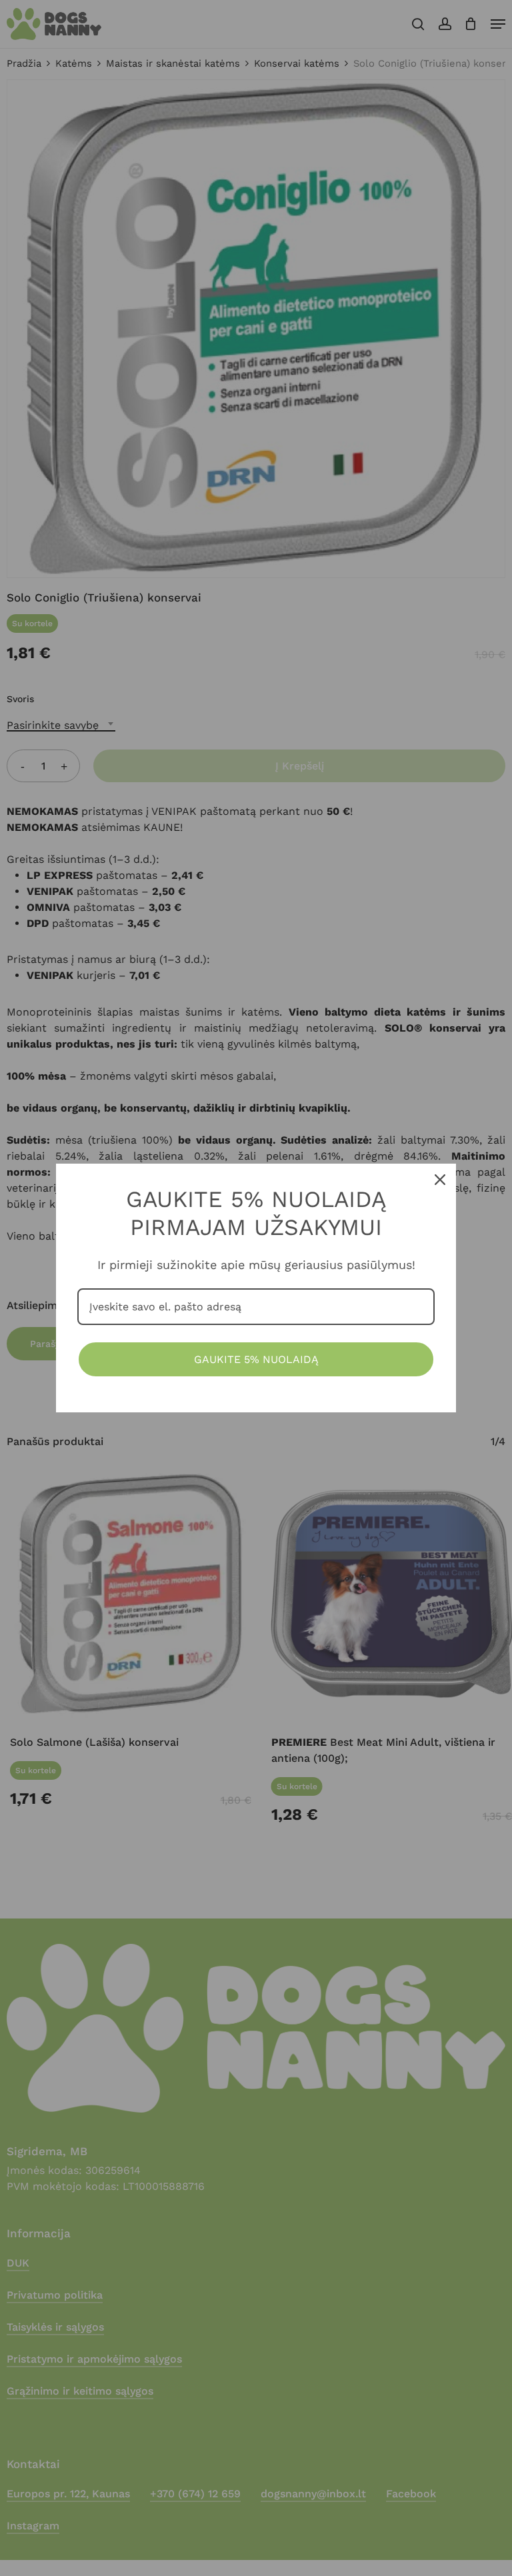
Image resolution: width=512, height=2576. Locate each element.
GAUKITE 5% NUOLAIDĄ (256, 1359)
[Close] (440, 1180)
